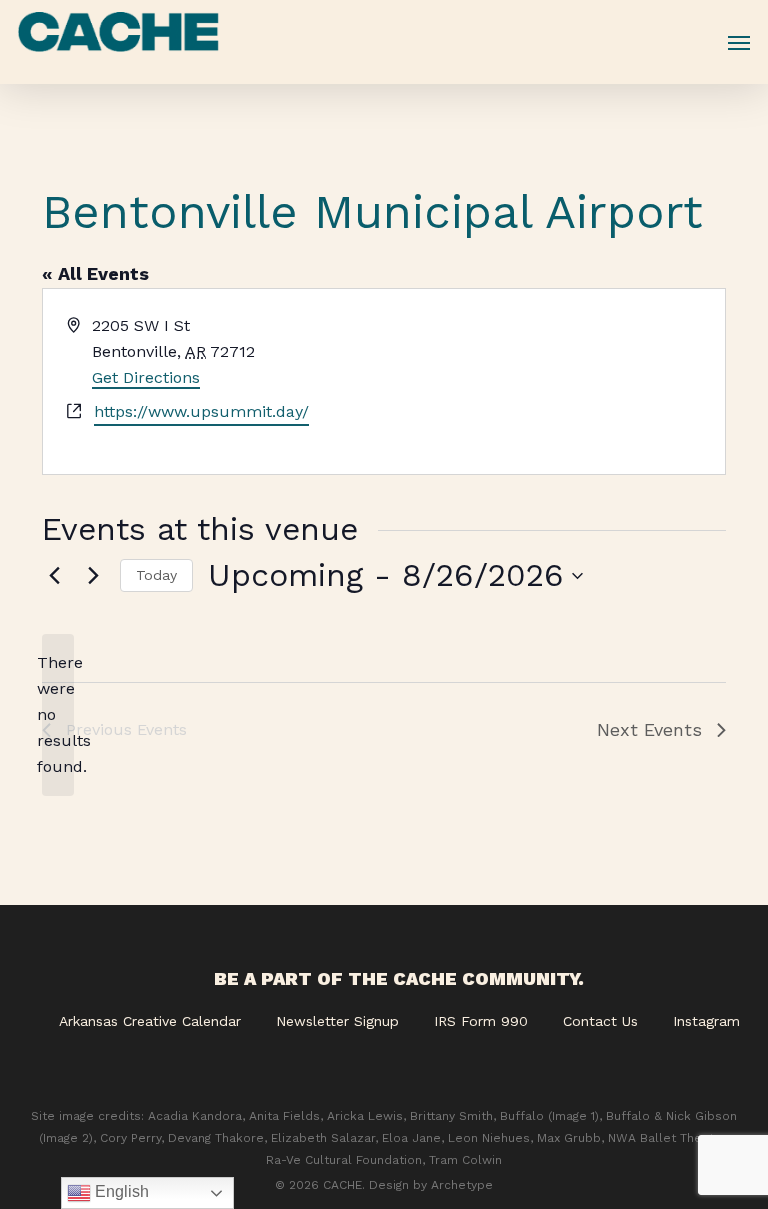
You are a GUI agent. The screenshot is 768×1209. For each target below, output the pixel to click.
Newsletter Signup (337, 1021)
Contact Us (600, 1021)
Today (156, 575)
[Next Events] (93, 576)
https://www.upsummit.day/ (201, 411)
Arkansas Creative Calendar (150, 1021)
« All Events (95, 273)
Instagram (706, 1021)
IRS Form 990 (481, 1021)
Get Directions (146, 377)
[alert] (58, 715)
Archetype (462, 1185)
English (120, 1191)
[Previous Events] (54, 576)
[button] (739, 42)
